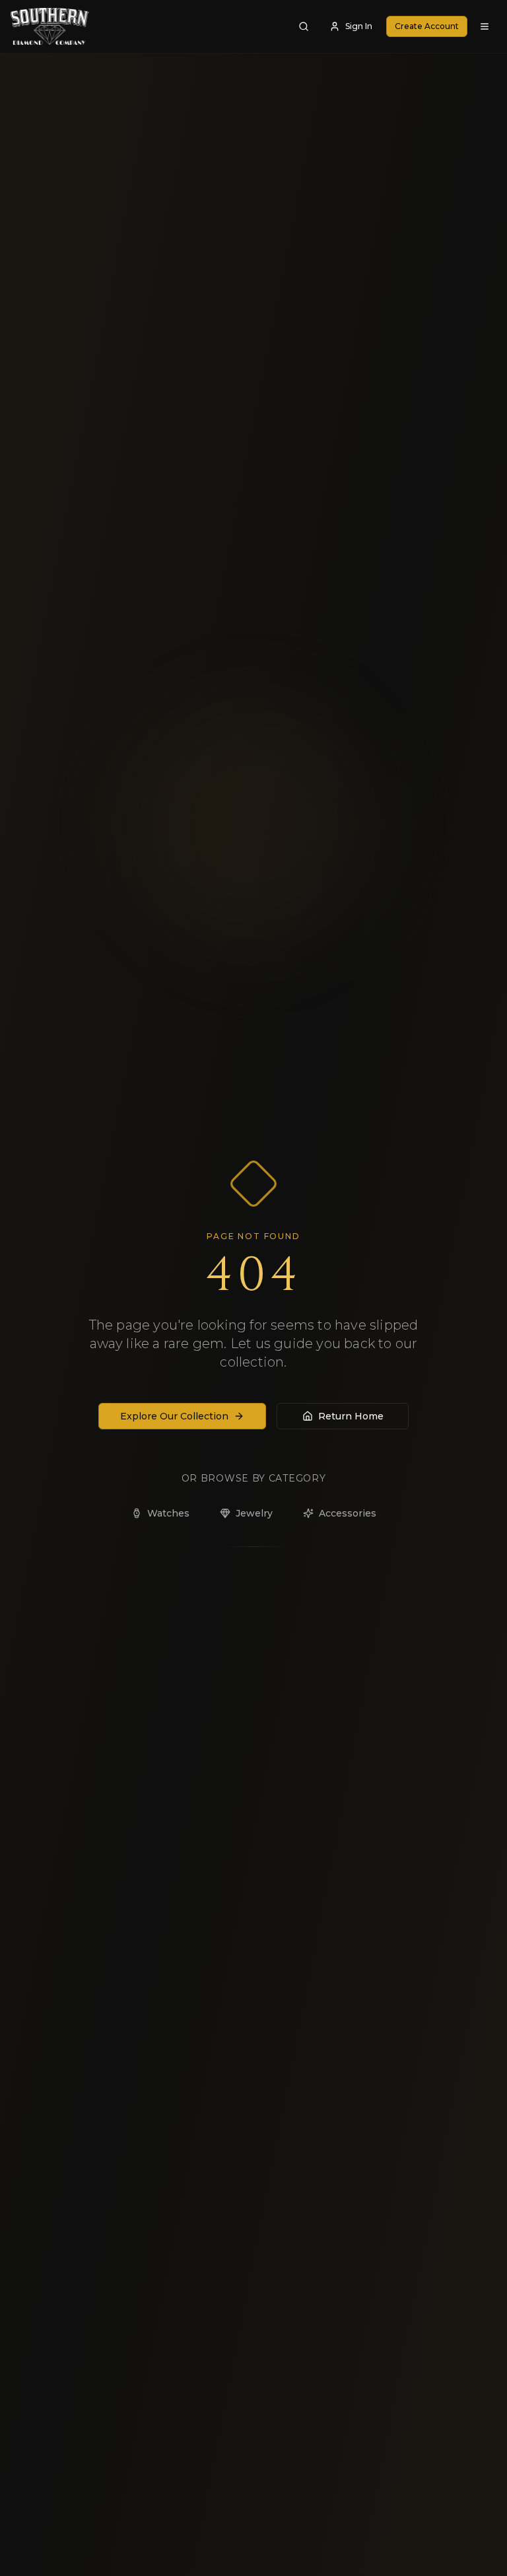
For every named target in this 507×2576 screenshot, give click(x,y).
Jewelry (254, 1513)
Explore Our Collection (174, 1416)
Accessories (348, 1513)
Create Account (427, 26)
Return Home (351, 1416)
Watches (168, 1513)
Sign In (359, 26)
